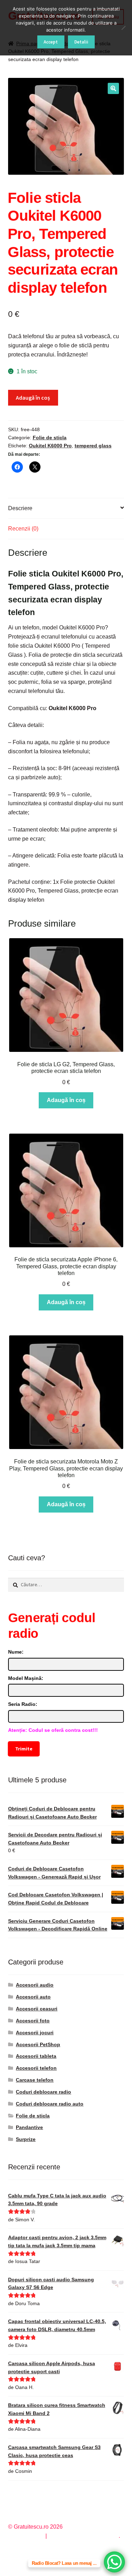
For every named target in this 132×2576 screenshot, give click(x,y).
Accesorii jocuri (35, 2033)
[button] (113, 88)
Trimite (24, 1748)
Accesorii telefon (36, 2068)
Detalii (81, 42)
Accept (51, 42)
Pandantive (29, 2127)
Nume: (16, 1652)
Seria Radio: (23, 1704)
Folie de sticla (50, 438)
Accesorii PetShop (38, 2044)
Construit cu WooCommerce (83, 2536)
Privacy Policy (26, 2536)
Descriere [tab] (20, 508)
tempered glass (93, 446)
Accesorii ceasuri (37, 2009)
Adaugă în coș (33, 398)
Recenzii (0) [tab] (23, 529)
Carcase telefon (35, 2080)
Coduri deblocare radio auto (50, 2104)
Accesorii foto (33, 2021)
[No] (123, 28)
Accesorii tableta (36, 2056)
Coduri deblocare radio (43, 2092)
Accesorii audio (35, 1985)
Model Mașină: (26, 1678)
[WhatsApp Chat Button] (114, 2562)
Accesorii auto (33, 1997)
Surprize (26, 2139)
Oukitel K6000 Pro (50, 446)
